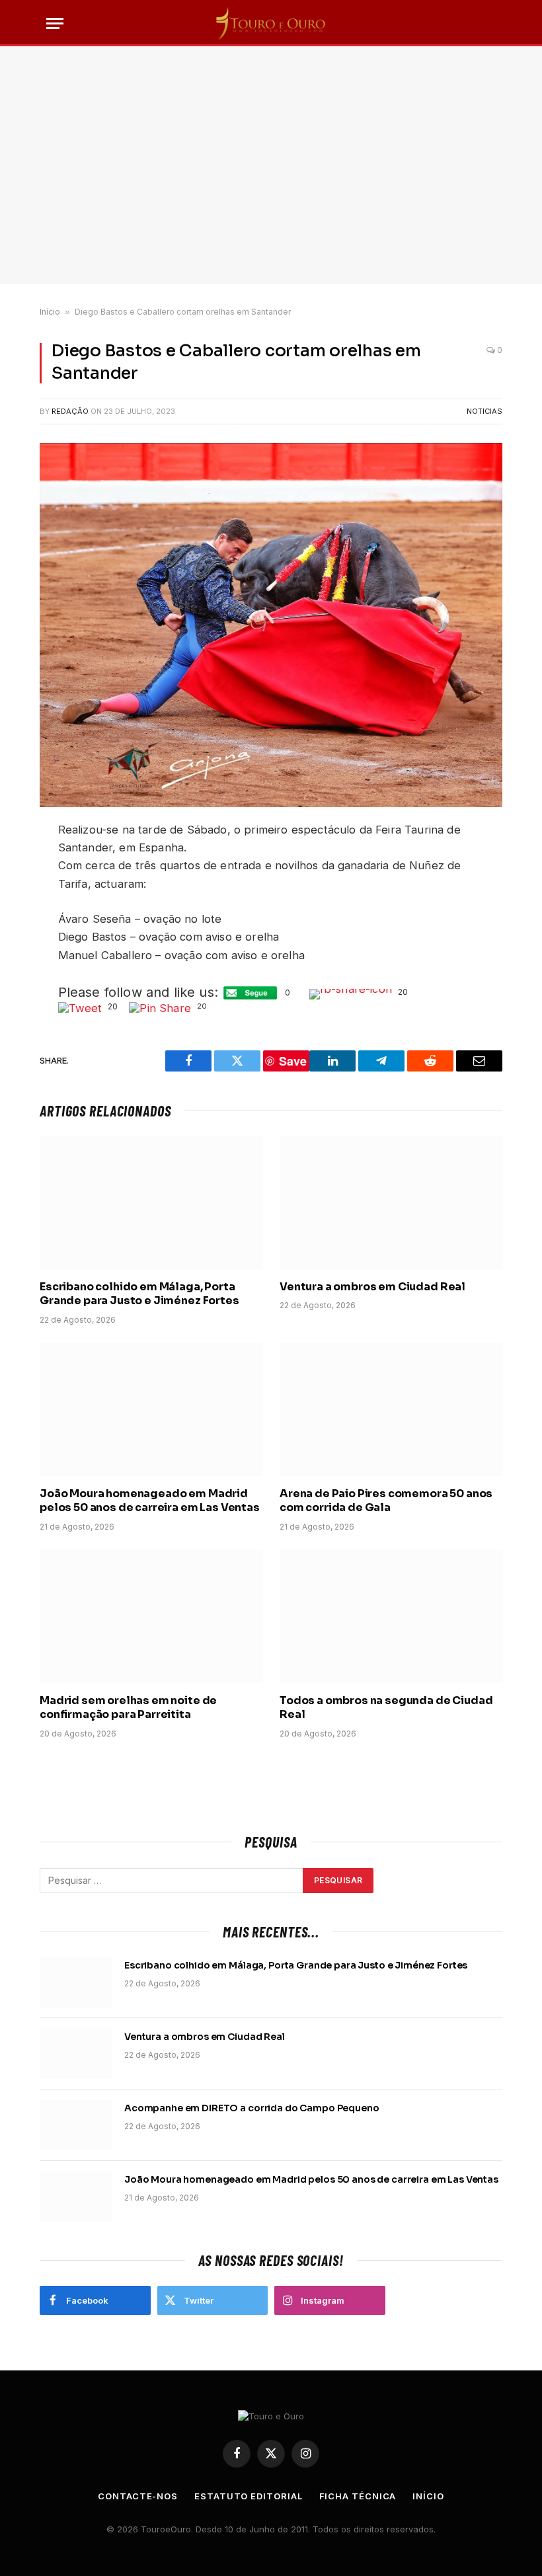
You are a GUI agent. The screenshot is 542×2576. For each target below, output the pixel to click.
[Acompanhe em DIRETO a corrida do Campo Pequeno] (76, 2125)
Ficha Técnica (358, 2496)
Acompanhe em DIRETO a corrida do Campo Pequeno (252, 2108)
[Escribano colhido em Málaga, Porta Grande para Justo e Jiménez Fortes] (151, 1203)
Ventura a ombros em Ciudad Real (372, 1287)
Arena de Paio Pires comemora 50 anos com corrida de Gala (386, 1501)
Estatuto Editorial (248, 2496)
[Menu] (55, 23)
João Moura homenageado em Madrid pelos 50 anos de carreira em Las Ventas (150, 1501)
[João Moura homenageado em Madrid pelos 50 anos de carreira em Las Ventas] (151, 1410)
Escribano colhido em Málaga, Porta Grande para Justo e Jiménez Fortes (139, 1294)
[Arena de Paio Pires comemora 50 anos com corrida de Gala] (391, 1410)
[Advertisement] (271, 165)
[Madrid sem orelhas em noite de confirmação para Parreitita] (151, 1617)
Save (293, 1061)
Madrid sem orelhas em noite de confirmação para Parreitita (128, 1708)
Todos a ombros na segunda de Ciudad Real (386, 1708)
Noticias (484, 411)
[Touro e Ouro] (271, 23)
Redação (70, 411)
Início (50, 312)
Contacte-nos (138, 2496)
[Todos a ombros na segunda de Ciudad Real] (391, 1617)
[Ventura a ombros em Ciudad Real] (391, 1203)
